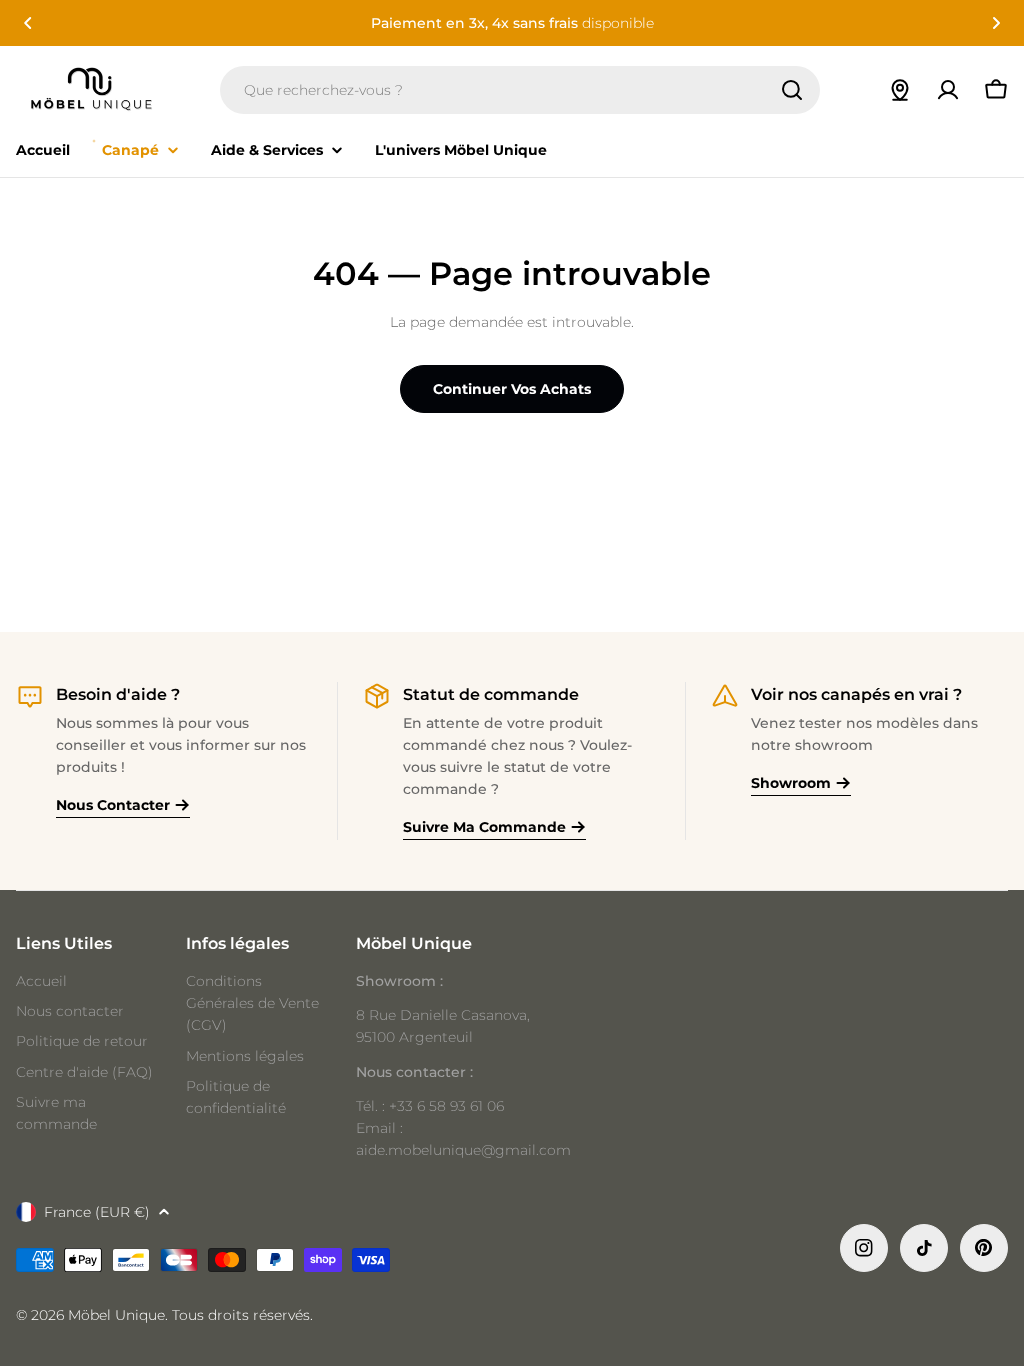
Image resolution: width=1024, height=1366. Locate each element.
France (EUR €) (97, 1212)
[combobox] (520, 90)
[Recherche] (792, 90)
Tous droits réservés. (242, 1315)
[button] (28, 23)
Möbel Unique (116, 1315)
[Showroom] (900, 90)
